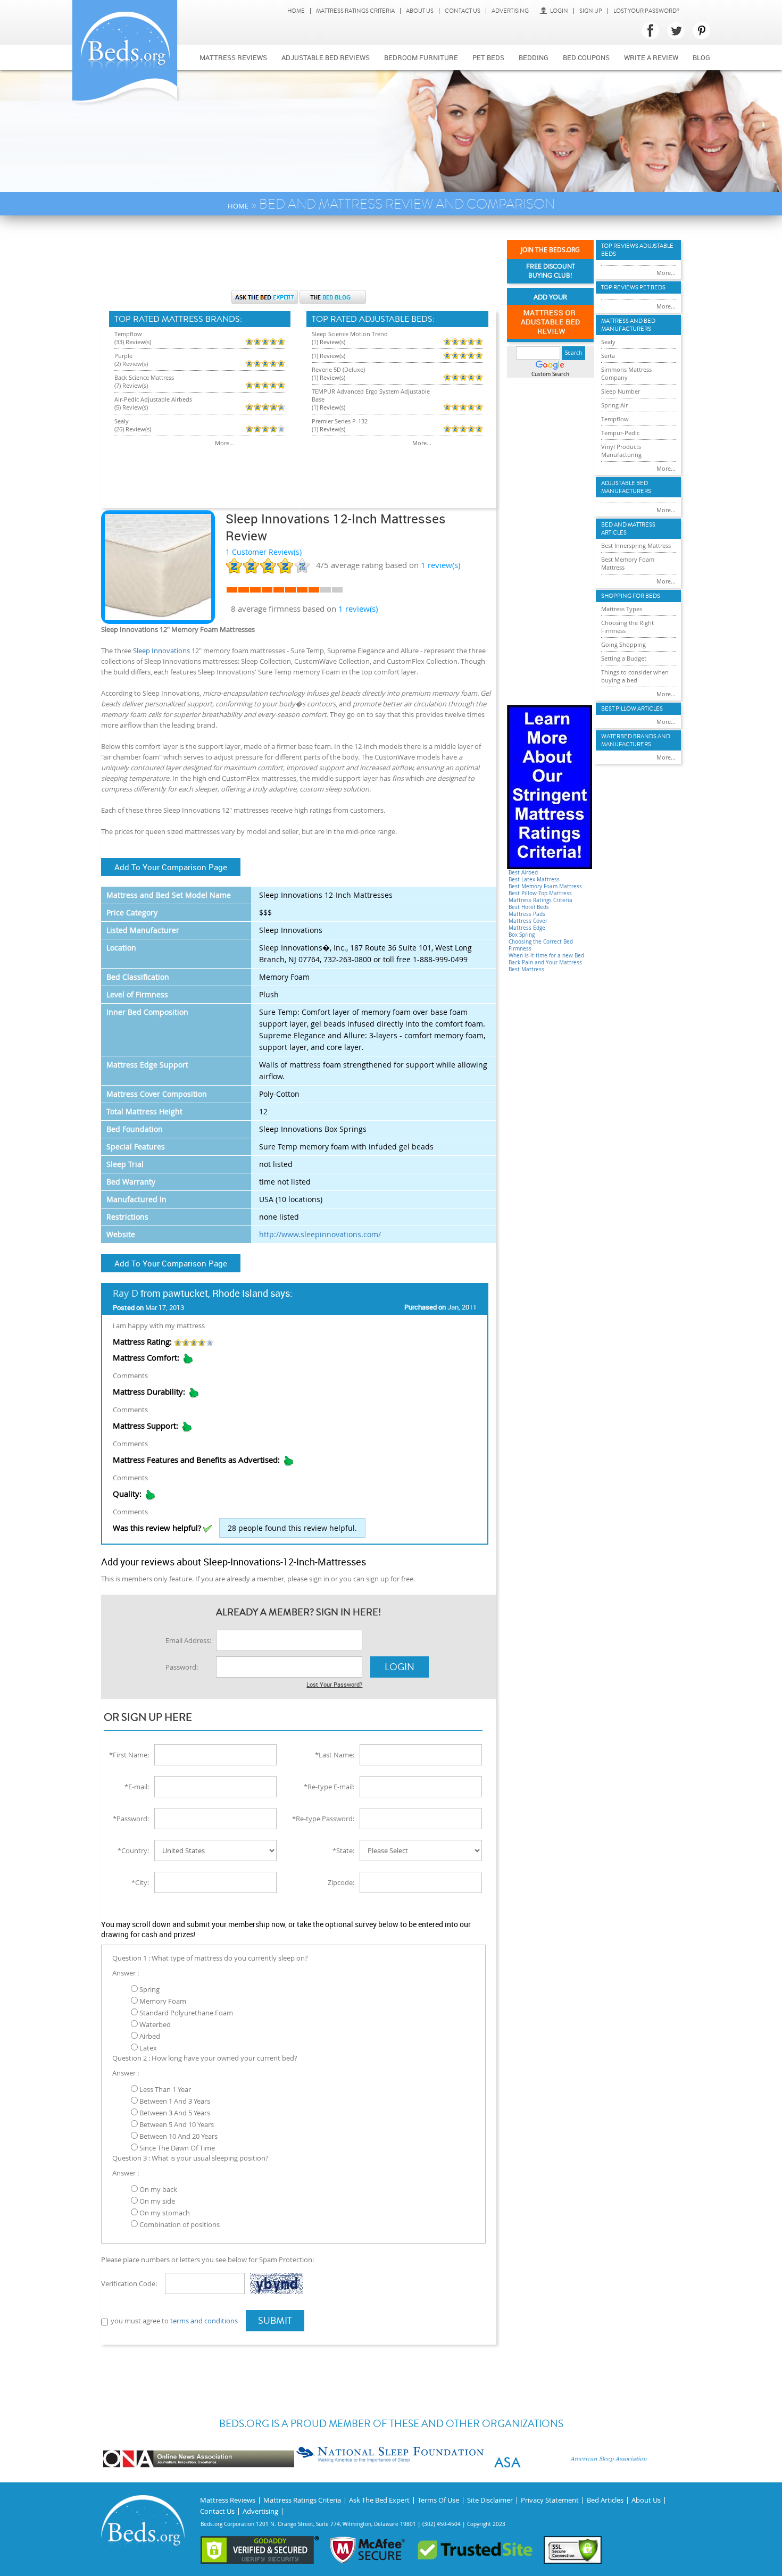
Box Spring (522, 935)
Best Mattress (526, 969)
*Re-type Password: (323, 1819)
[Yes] (207, 1529)
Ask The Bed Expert (379, 2500)
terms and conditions (204, 2321)
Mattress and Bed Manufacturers (628, 325)
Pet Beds (488, 57)
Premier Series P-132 (340, 421)
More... (224, 443)
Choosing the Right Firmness (627, 627)
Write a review (651, 57)
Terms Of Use (438, 2500)
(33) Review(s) (133, 342)
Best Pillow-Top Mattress (540, 893)
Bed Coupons (586, 57)
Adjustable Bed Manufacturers (626, 487)
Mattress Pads (527, 914)
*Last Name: (335, 1755)
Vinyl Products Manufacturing (621, 451)
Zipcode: (341, 1882)
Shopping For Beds (631, 596)
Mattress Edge (527, 928)
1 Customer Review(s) (264, 552)
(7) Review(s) (131, 385)
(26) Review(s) (133, 429)
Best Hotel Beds (529, 907)
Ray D (126, 1293)
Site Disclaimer (490, 2500)
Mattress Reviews (233, 57)
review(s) (440, 565)
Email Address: (188, 1640)
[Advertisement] (298, 258)
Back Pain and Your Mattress (545, 962)
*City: (140, 1882)
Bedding (534, 57)
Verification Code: (129, 2283)
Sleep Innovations (161, 651)
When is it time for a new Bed (546, 956)
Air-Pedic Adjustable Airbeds (153, 399)
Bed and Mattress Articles (628, 529)
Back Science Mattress (144, 377)
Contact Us (463, 11)
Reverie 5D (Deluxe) (338, 369)
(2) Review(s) (131, 364)
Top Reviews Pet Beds (633, 287)
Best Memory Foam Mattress (545, 886)
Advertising (510, 11)
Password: (182, 1667)
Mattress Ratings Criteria (355, 11)
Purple (123, 356)
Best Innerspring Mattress (636, 545)
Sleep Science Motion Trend (350, 334)
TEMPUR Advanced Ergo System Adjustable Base (371, 395)
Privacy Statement (550, 2500)
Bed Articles (605, 2500)
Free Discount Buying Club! (551, 271)
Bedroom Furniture (421, 57)
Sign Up (591, 11)
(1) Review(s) (328, 342)
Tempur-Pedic (620, 433)
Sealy (122, 421)
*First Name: (129, 1755)
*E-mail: (137, 1787)
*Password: (131, 1819)
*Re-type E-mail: (329, 1787)
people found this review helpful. (292, 1528)
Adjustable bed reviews (326, 57)
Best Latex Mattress (534, 879)
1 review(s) (358, 608)
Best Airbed (523, 873)
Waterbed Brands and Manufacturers (636, 740)
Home (296, 11)
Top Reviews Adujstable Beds (637, 250)
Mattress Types (622, 609)
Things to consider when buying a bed (635, 676)
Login (559, 11)
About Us (420, 11)
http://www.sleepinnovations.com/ (320, 1234)
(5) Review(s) (131, 407)
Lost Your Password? (646, 11)
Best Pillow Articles (632, 709)
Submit (275, 2321)
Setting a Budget (624, 658)
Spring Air (614, 405)
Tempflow (128, 334)
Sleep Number (621, 391)
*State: (343, 1850)
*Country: (133, 1850)
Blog (701, 57)
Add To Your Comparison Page (171, 867)
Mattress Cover (528, 921)
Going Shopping (623, 644)
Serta (608, 356)
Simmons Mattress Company (626, 373)
